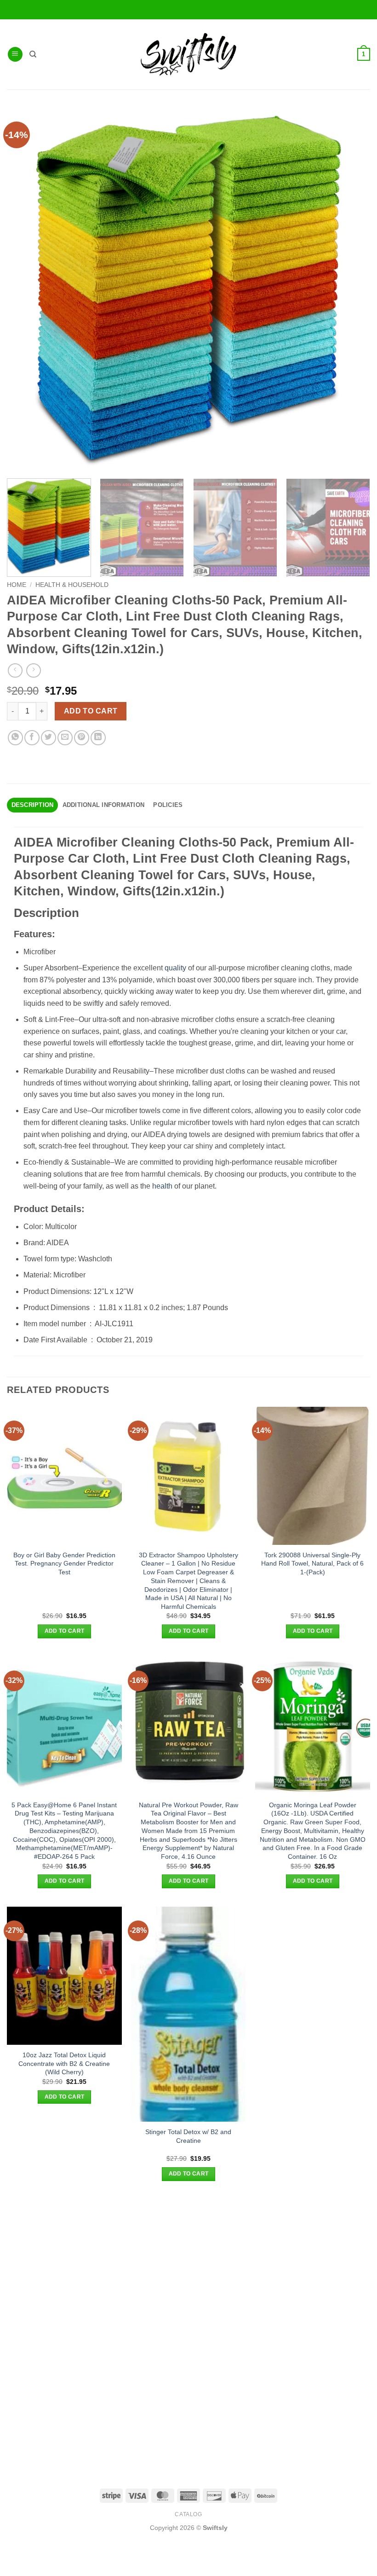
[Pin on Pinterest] (82, 738)
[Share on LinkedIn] (98, 738)
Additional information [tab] (104, 805)
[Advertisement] (188, 2263)
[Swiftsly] (188, 54)
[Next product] (15, 670)
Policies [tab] (168, 805)
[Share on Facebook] (32, 738)
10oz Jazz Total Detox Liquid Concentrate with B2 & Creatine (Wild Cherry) (64, 2063)
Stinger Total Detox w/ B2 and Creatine (188, 2136)
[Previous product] (33, 670)
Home (17, 585)
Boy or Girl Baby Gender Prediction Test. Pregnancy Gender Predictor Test (64, 1564)
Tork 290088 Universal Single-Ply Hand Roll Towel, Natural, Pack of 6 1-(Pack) (312, 1564)
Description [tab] (33, 805)
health (162, 1186)
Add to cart (91, 711)
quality (175, 968)
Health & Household (72, 585)
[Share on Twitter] (49, 738)
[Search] (33, 54)
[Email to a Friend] (65, 738)
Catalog (188, 2514)
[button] (15, 55)
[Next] (356, 528)
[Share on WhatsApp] (15, 738)
